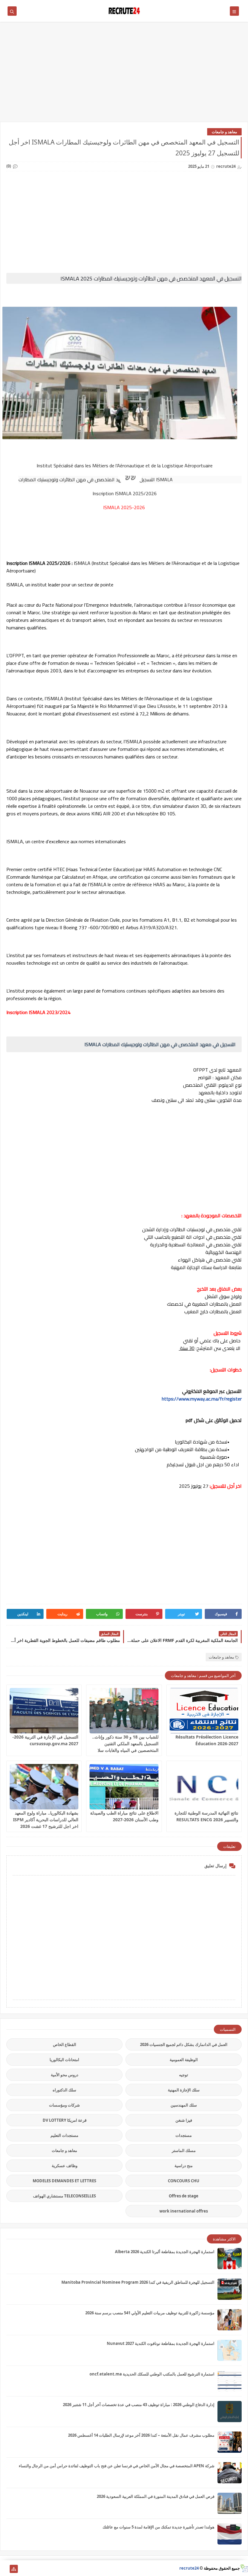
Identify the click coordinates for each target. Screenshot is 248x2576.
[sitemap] (14, 2569)
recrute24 (189, 2568)
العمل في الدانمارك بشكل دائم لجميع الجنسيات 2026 (184, 2044)
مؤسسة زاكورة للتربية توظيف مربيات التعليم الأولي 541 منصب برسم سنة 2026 (150, 2313)
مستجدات (184, 2135)
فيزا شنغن (184, 2120)
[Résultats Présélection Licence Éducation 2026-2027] (204, 1711)
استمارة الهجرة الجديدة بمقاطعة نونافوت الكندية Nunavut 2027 (161, 2343)
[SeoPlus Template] (244, 2568)
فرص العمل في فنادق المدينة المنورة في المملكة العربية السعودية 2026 (156, 2496)
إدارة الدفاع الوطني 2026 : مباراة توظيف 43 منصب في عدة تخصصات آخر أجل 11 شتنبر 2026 (139, 2405)
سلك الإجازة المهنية (184, 2090)
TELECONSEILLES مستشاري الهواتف (64, 2196)
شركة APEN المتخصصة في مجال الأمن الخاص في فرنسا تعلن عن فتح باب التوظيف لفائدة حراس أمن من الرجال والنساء (117, 2466)
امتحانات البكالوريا (64, 2060)
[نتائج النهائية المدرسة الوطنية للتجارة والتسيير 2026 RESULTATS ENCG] (204, 1787)
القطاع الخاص (65, 2044)
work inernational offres (184, 2211)
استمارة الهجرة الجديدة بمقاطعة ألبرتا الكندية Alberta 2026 (165, 2252)
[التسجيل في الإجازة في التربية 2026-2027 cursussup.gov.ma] (44, 1711)
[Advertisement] (124, 75)
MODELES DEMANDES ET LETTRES (64, 2181)
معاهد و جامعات (224, 132)
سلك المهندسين (184, 2105)
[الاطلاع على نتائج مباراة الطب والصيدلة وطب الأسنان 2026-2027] (124, 1787)
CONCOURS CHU (184, 2181)
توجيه (184, 2075)
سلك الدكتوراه (64, 2090)
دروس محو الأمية (65, 2075)
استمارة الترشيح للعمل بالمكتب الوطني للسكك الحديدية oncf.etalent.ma (152, 2374)
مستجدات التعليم (64, 2135)
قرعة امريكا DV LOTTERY (65, 2120)
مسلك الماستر (184, 2150)
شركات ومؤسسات (64, 2105)
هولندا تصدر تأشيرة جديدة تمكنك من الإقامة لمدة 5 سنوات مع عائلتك (158, 2527)
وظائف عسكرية (65, 2166)
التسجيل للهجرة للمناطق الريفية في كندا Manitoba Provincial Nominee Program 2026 (138, 2282)
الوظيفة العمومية (184, 2060)
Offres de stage (184, 2196)
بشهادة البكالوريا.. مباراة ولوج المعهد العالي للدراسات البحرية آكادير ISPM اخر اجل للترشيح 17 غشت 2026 (46, 1820)
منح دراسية (184, 2166)
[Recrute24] (4, 2569)
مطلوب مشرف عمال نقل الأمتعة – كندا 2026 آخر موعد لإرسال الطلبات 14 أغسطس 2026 (141, 2435)
